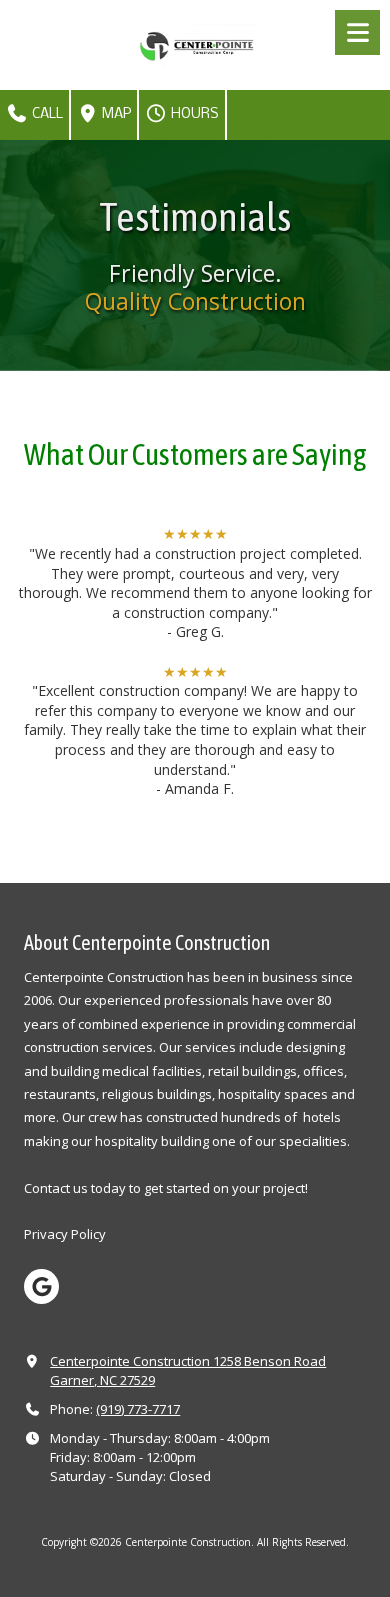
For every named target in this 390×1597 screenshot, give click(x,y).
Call (46, 114)
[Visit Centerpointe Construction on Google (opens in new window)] (41, 1286)
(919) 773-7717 (138, 1409)
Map (115, 114)
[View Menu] (357, 32)
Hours (193, 114)
